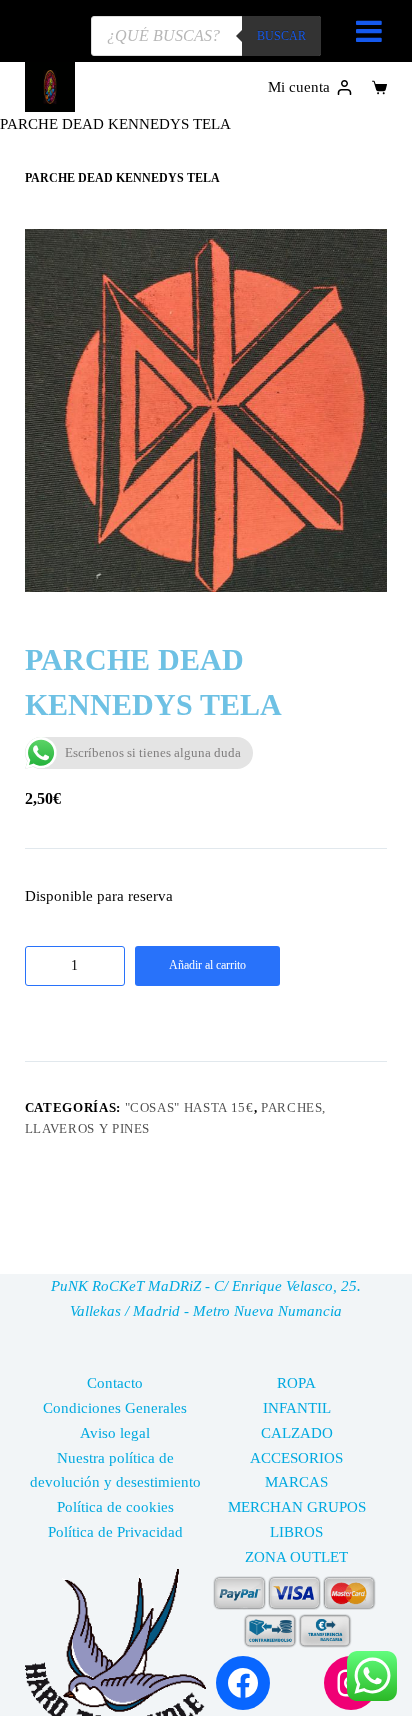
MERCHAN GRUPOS (297, 1507)
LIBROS (296, 1532)
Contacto (115, 1383)
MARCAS (296, 1482)
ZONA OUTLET (296, 1557)
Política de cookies (115, 1507)
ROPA (296, 1383)
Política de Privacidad (115, 1532)
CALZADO (297, 1433)
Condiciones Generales (115, 1408)
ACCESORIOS (296, 1458)
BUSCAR (281, 36)
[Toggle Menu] (369, 31)
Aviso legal (115, 1433)
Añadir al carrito (207, 965)
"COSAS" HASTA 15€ (189, 1107)
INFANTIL (297, 1408)
